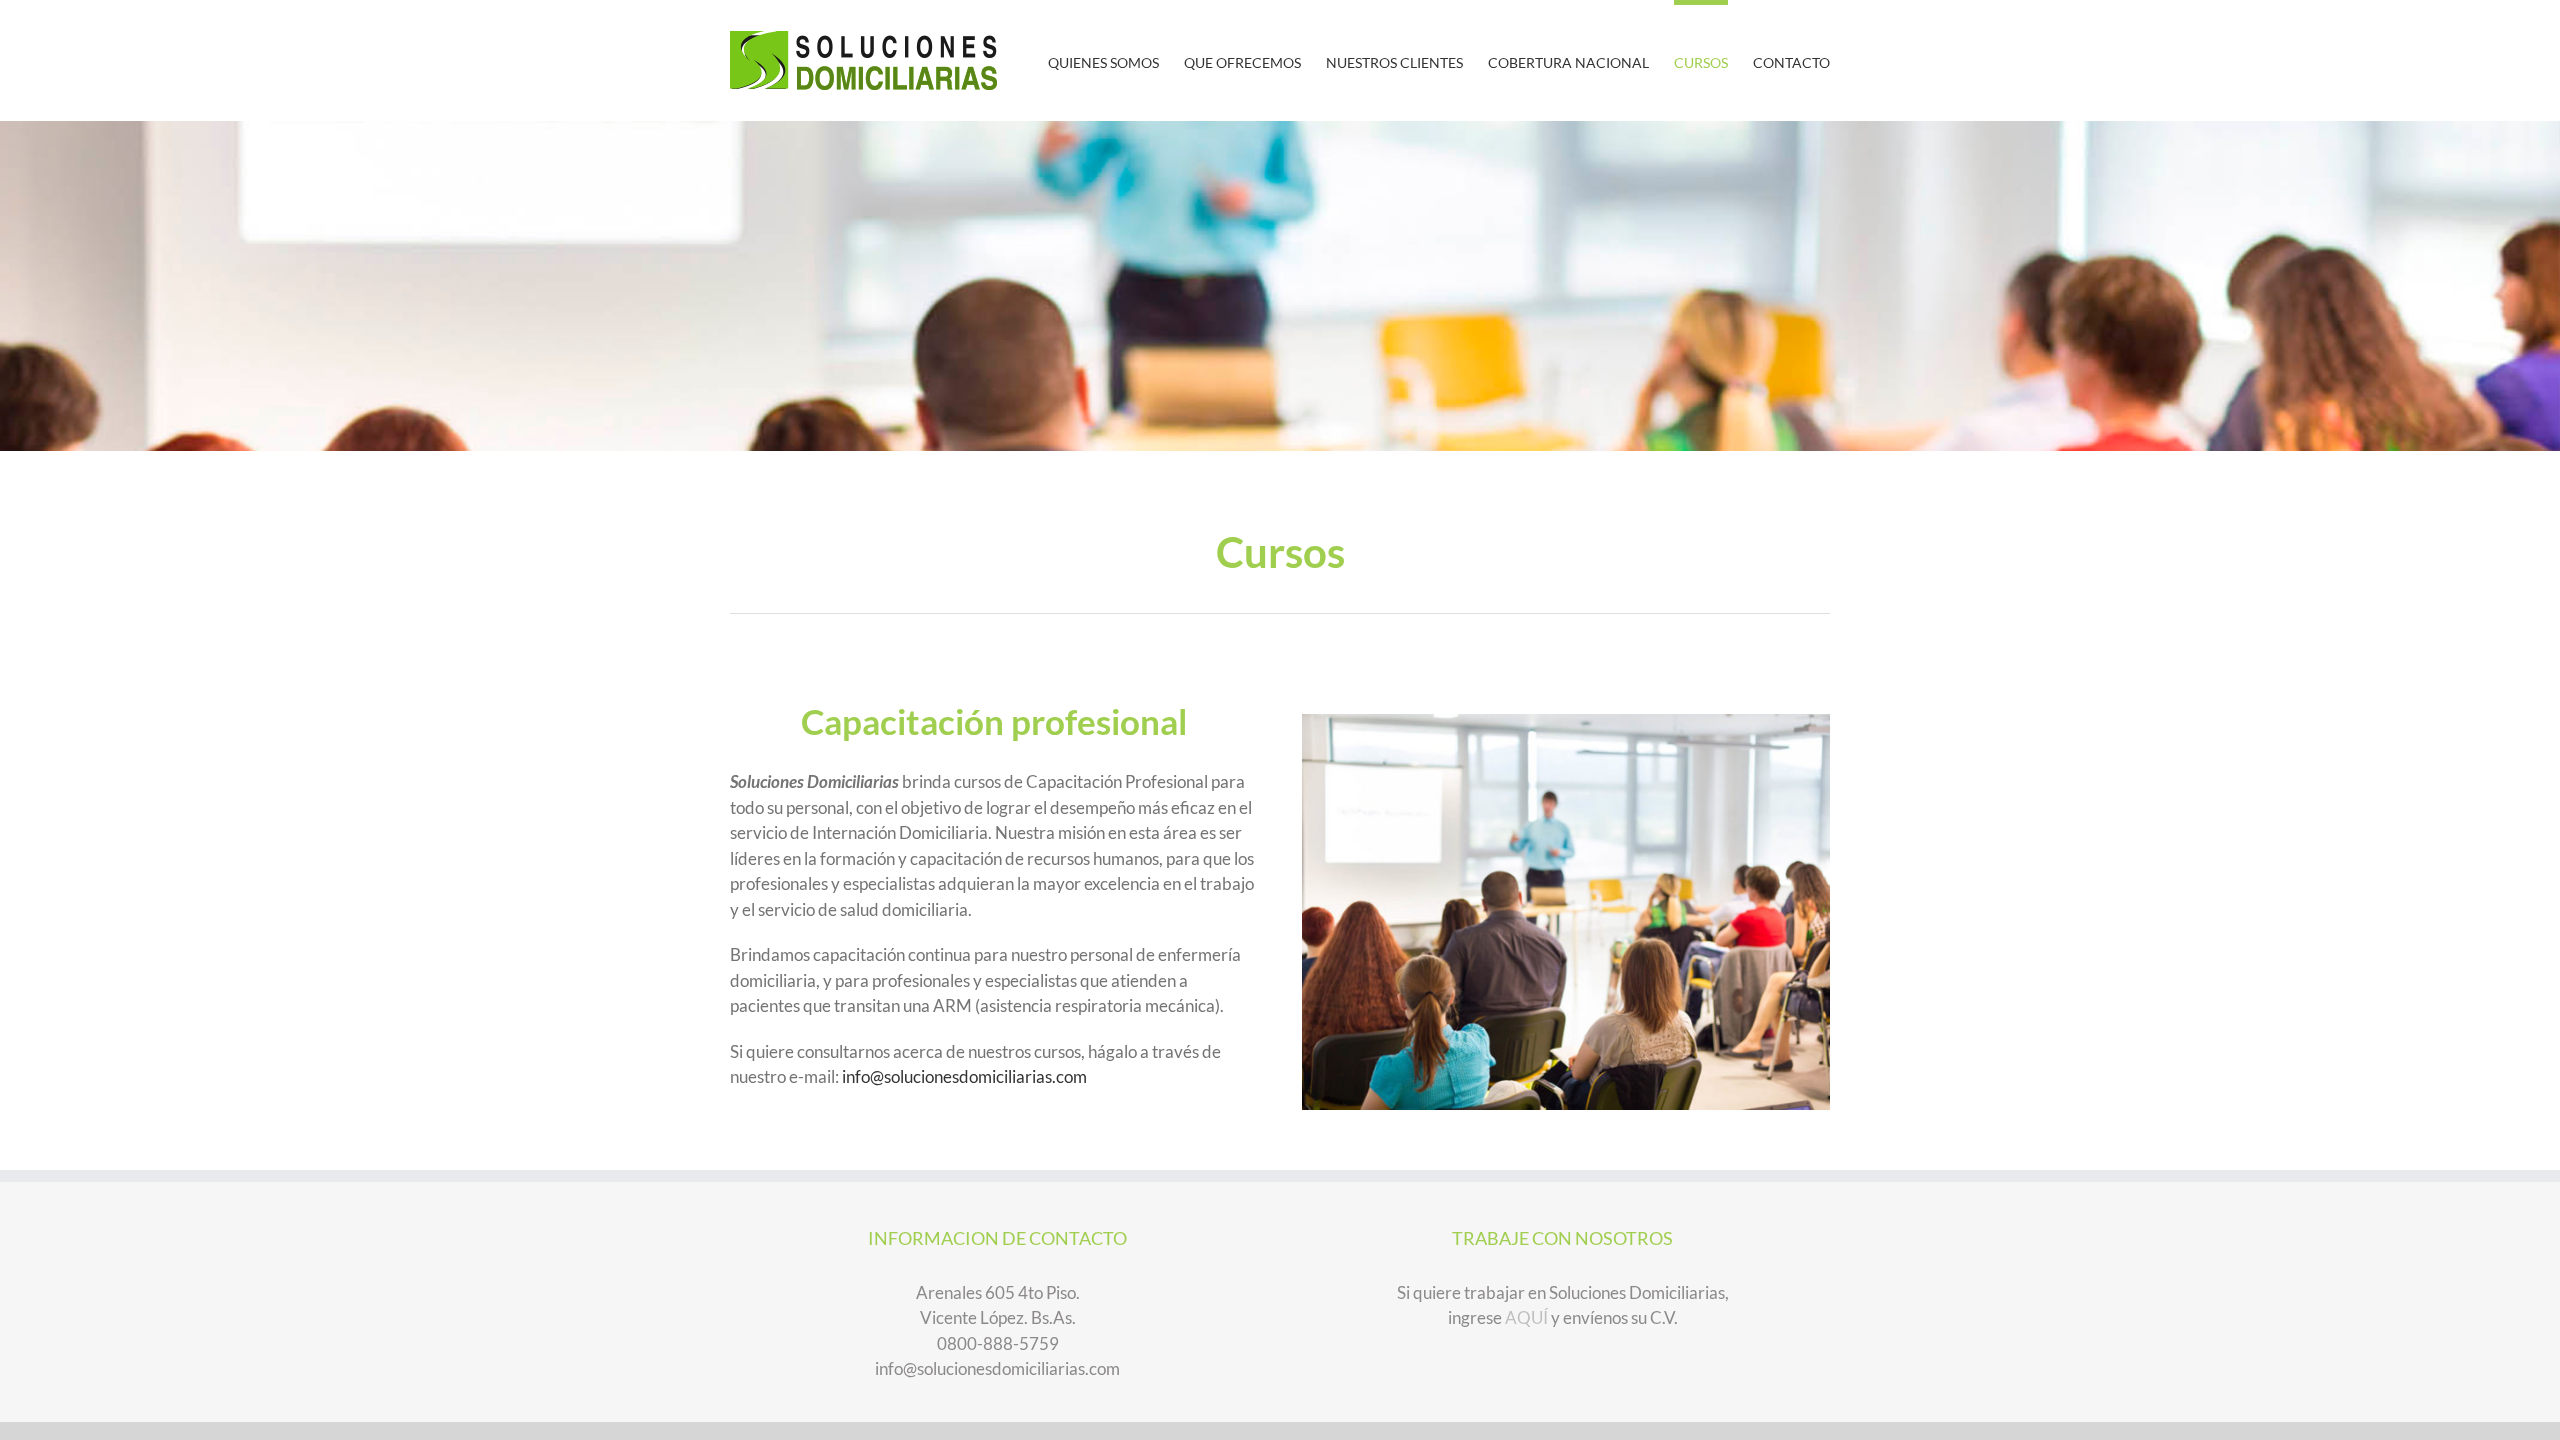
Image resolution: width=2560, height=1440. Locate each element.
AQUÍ (1526, 1317)
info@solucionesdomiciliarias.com (964, 1076)
